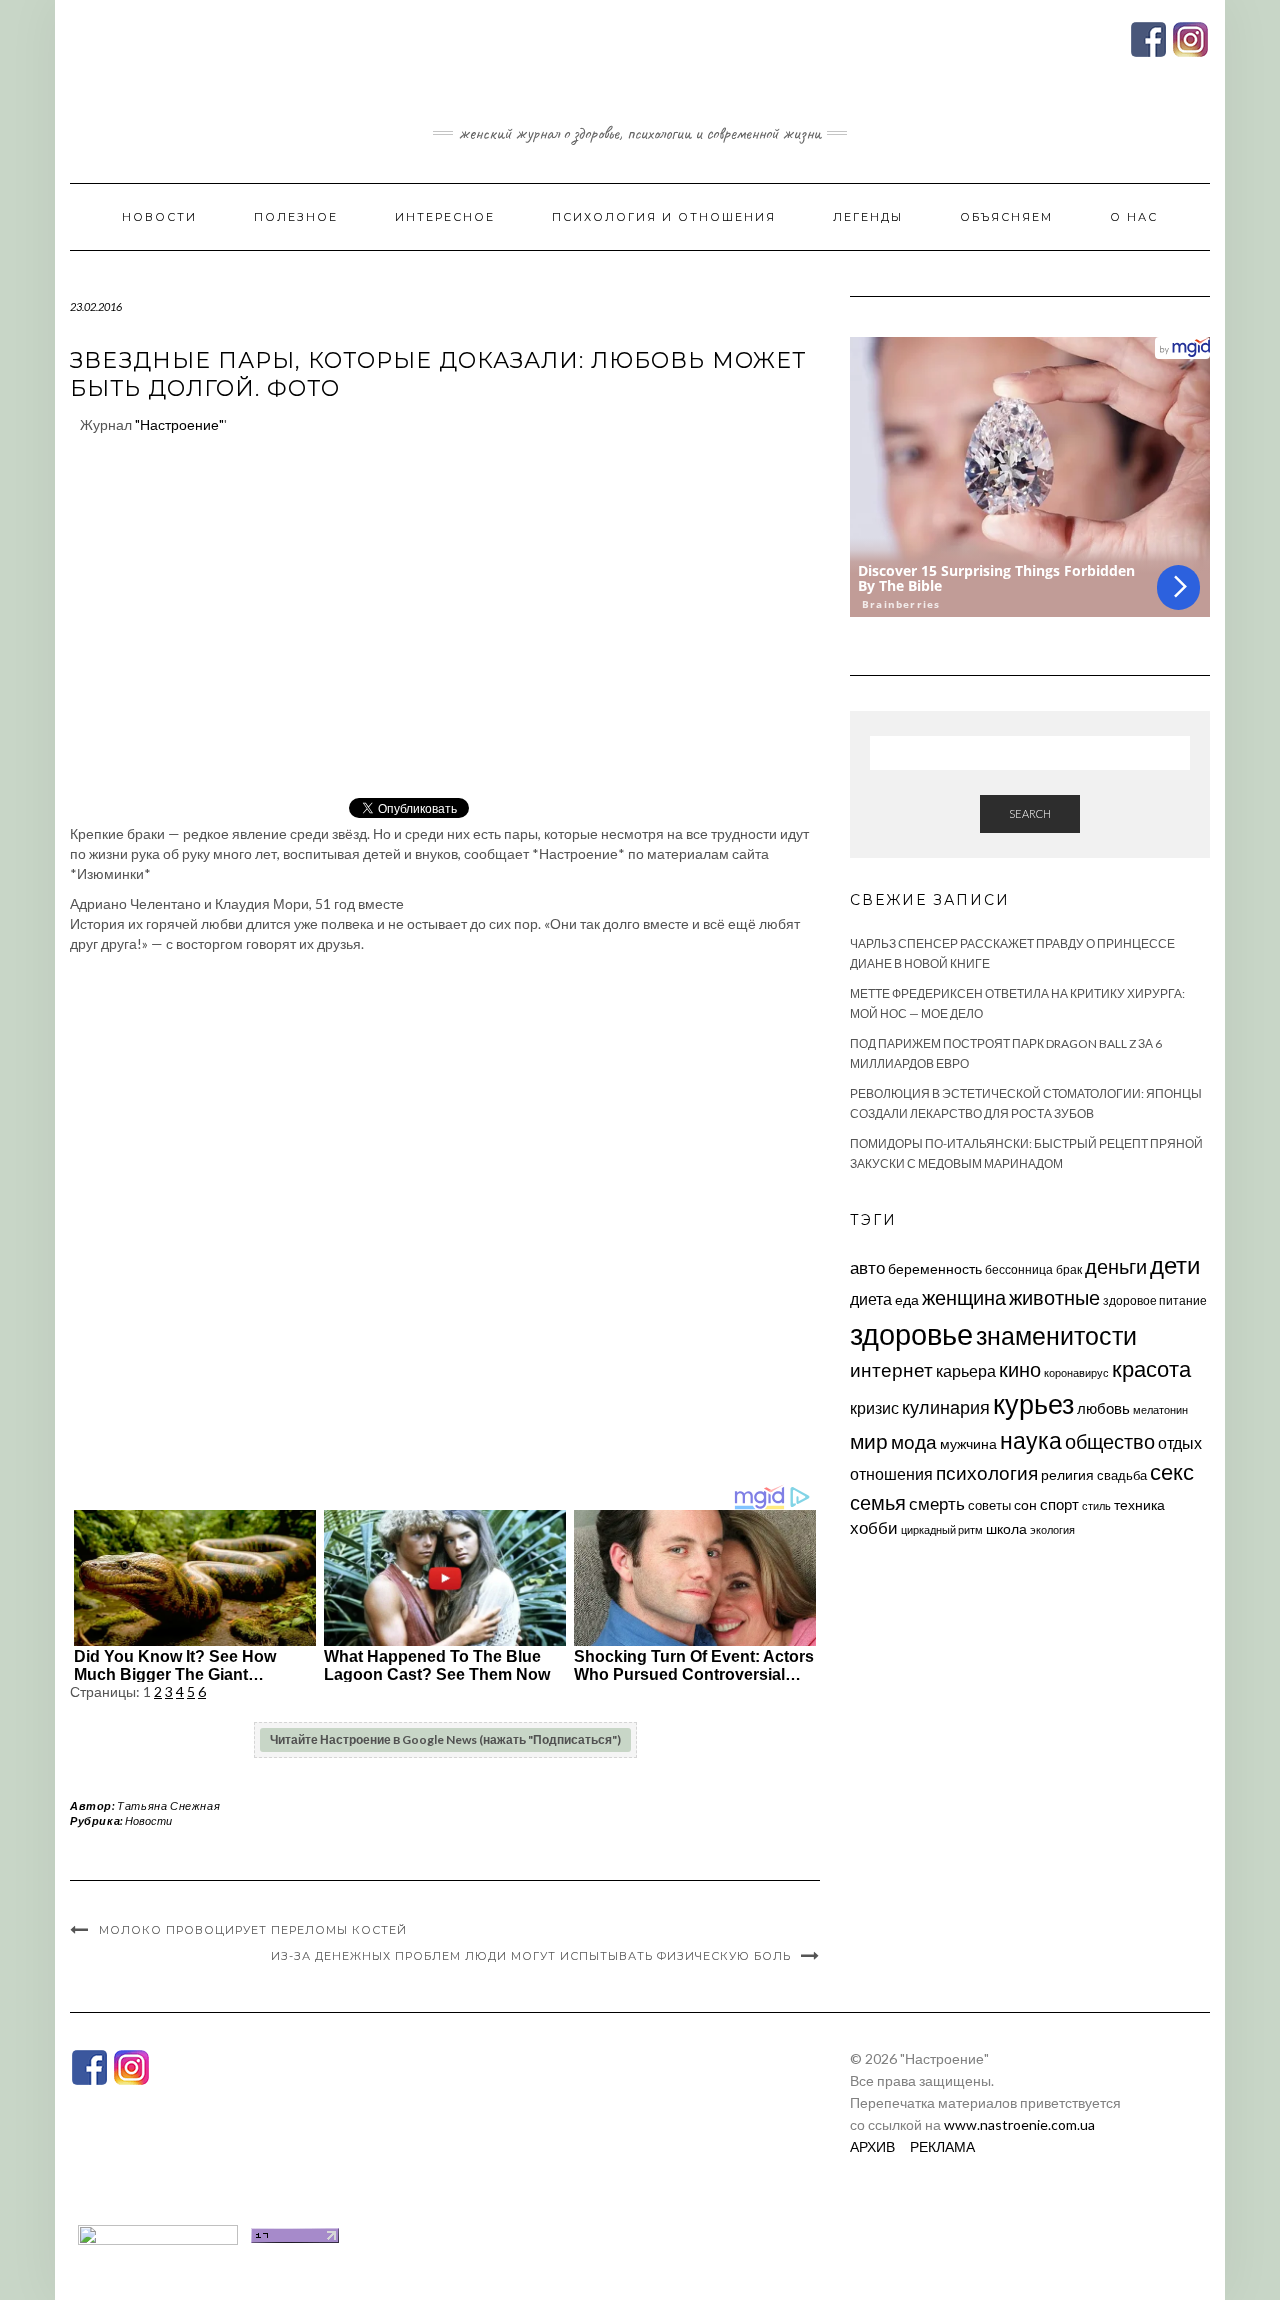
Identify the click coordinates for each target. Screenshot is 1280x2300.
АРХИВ (872, 2146)
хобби (874, 1527)
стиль (1096, 1505)
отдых (1180, 1442)
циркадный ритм (942, 1529)
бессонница (1019, 1269)
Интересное (445, 217)
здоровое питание (1155, 1300)
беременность (935, 1268)
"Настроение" (179, 424)
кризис (874, 1407)
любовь (1103, 1408)
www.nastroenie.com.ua (1019, 2124)
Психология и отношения (664, 217)
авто (867, 1267)
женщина (964, 1297)
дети (1175, 1264)
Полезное (296, 217)
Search (1030, 813)
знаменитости (1056, 1335)
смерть (937, 1503)
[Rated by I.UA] (158, 2233)
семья (878, 1502)
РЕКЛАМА (942, 2146)
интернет (891, 1370)
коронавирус (1076, 1372)
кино (1020, 1369)
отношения (891, 1473)
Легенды (868, 217)
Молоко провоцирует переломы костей (253, 1930)
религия (1067, 1475)
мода (914, 1441)
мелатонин (1160, 1409)
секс (1172, 1472)
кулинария (946, 1407)
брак (1069, 1269)
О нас (1134, 217)
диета (871, 1299)
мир (869, 1441)
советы (989, 1505)
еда (907, 1299)
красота (1151, 1369)
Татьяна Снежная (168, 1805)
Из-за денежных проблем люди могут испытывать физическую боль (531, 1956)
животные (1054, 1297)
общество (1110, 1441)
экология (1052, 1529)
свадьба (1122, 1475)
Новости (159, 217)
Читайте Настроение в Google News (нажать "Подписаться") (445, 1739)
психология (987, 1472)
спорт (1059, 1504)
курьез (1033, 1403)
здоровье (911, 1333)
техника (1139, 1504)
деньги (1116, 1266)
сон (1025, 1504)
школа (1006, 1528)
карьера (966, 1370)
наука (1031, 1440)
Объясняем (1006, 217)
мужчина (968, 1443)
